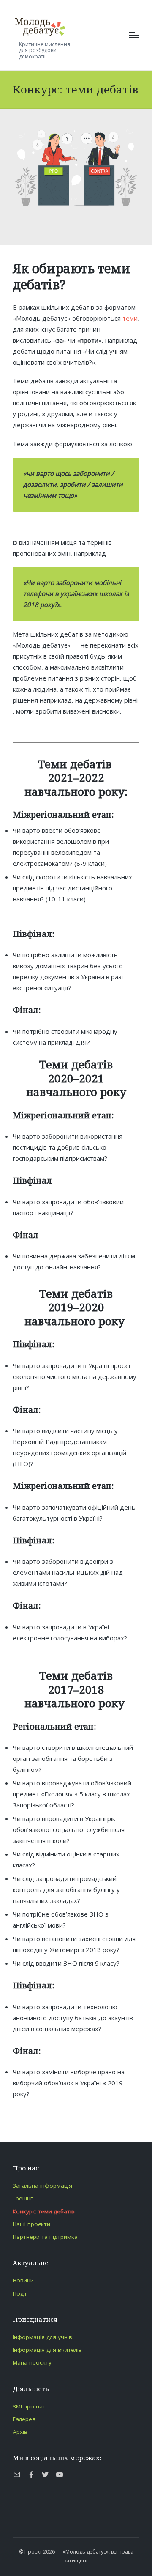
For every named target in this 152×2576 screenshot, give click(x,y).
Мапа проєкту (32, 2362)
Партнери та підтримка (45, 2237)
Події (19, 2293)
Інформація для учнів (42, 2337)
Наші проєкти (31, 2224)
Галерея (24, 2419)
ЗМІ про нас (29, 2406)
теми (130, 318)
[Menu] (134, 35)
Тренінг (23, 2198)
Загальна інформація (42, 2186)
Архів (20, 2432)
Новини (23, 2280)
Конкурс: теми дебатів (44, 2211)
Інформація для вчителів (47, 2350)
